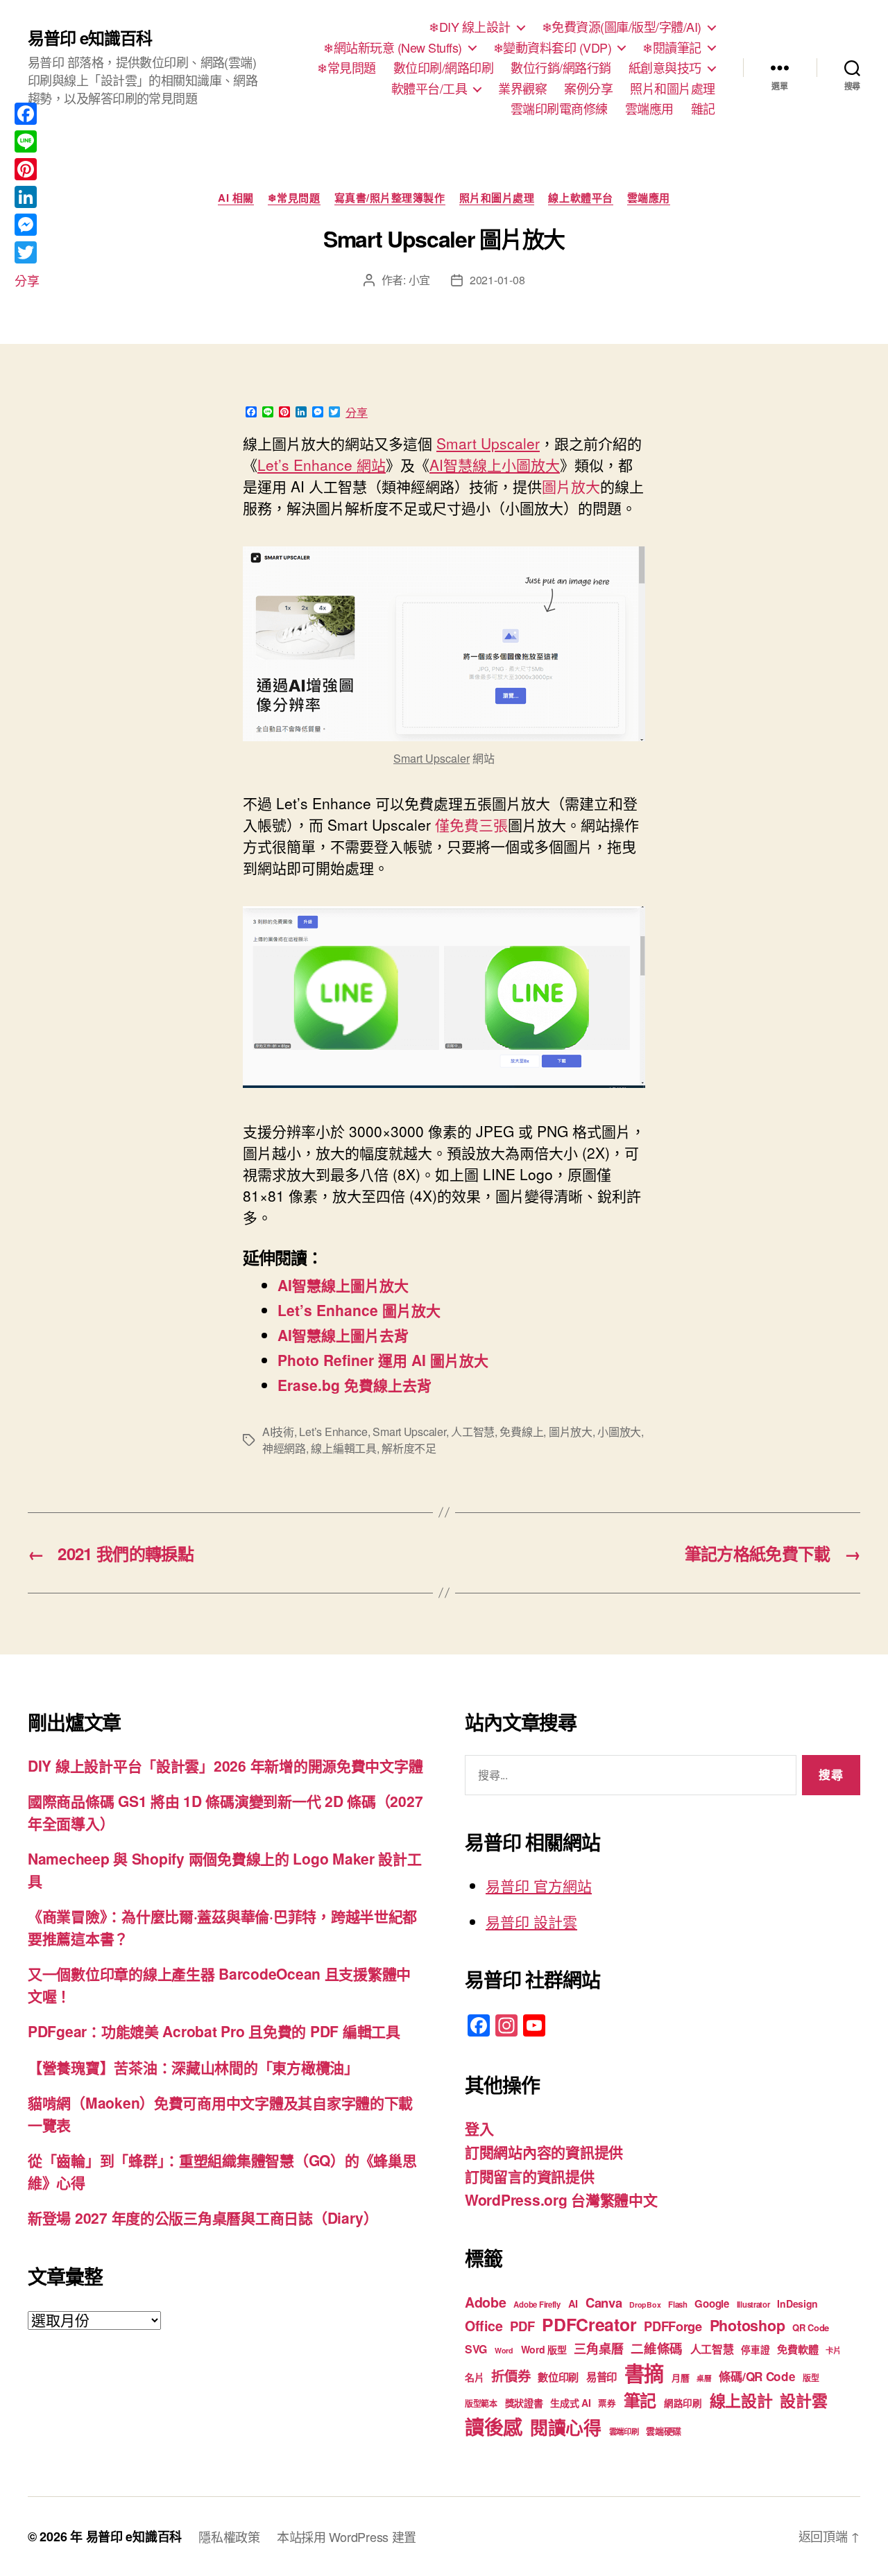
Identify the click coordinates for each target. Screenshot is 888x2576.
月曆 (680, 2377)
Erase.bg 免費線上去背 (355, 1385)
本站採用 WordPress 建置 (347, 2536)
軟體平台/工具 (429, 89)
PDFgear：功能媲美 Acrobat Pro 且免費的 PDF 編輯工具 (214, 2031)
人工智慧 (473, 1432)
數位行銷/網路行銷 (561, 68)
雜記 (703, 109)
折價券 (511, 2376)
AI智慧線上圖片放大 (343, 1285)
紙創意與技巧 (665, 68)
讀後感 (494, 2427)
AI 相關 (236, 198)
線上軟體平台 (580, 198)
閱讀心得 (566, 2427)
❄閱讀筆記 (672, 48)
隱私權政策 (229, 2536)
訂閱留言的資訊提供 (530, 2176)
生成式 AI (570, 2403)
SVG (476, 2349)
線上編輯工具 (343, 1448)
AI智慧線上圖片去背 (343, 1335)
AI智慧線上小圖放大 (495, 465)
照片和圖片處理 (673, 89)
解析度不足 (409, 1448)
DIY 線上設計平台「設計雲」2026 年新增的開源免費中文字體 (225, 1765)
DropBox (645, 2305)
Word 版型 (544, 2349)
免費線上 (521, 1432)
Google (711, 2303)
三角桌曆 (598, 2349)
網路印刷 (683, 2403)
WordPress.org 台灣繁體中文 (561, 2199)
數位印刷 (558, 2377)
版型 (811, 2378)
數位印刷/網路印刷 (444, 68)
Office (484, 2326)
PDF (522, 2326)
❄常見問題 (347, 68)
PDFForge (673, 2326)
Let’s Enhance (333, 1432)
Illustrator (753, 2305)
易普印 (601, 2377)
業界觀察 (522, 89)
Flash (678, 2305)
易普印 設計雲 (531, 1921)
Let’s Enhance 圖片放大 (359, 1310)
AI (573, 2303)
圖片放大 (571, 1432)
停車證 (755, 2350)
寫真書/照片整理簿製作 (390, 198)
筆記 (640, 2400)
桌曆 (704, 2378)
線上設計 (741, 2400)
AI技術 (278, 1432)
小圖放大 (619, 1432)
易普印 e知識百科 (90, 37)
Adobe (486, 2302)
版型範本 (481, 2404)
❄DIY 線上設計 (470, 27)
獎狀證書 (524, 2403)
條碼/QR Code (757, 2376)
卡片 (833, 2350)
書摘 (644, 2373)
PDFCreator (589, 2324)
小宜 (419, 280)
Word (504, 2350)
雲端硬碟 (664, 2431)
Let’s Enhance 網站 (322, 465)
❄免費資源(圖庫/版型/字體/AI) (622, 27)
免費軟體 (797, 2349)
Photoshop (748, 2325)
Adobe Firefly (537, 2305)
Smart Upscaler (488, 443)
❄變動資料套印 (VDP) (553, 48)
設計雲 (803, 2400)
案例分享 (588, 89)
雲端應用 (649, 109)
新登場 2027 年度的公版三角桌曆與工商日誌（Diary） (203, 2218)
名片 (474, 2377)
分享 (357, 413)
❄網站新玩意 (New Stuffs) (393, 48)
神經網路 (284, 1448)
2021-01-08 (497, 280)
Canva (604, 2302)
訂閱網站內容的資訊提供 (544, 2152)
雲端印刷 (624, 2431)
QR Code (811, 2327)
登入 (479, 2128)
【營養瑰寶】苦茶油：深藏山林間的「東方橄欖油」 (193, 2067)
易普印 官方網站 (539, 1885)
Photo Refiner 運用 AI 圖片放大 (383, 1360)
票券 (607, 2403)
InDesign (797, 2303)
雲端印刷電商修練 (559, 109)
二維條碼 (657, 2348)
